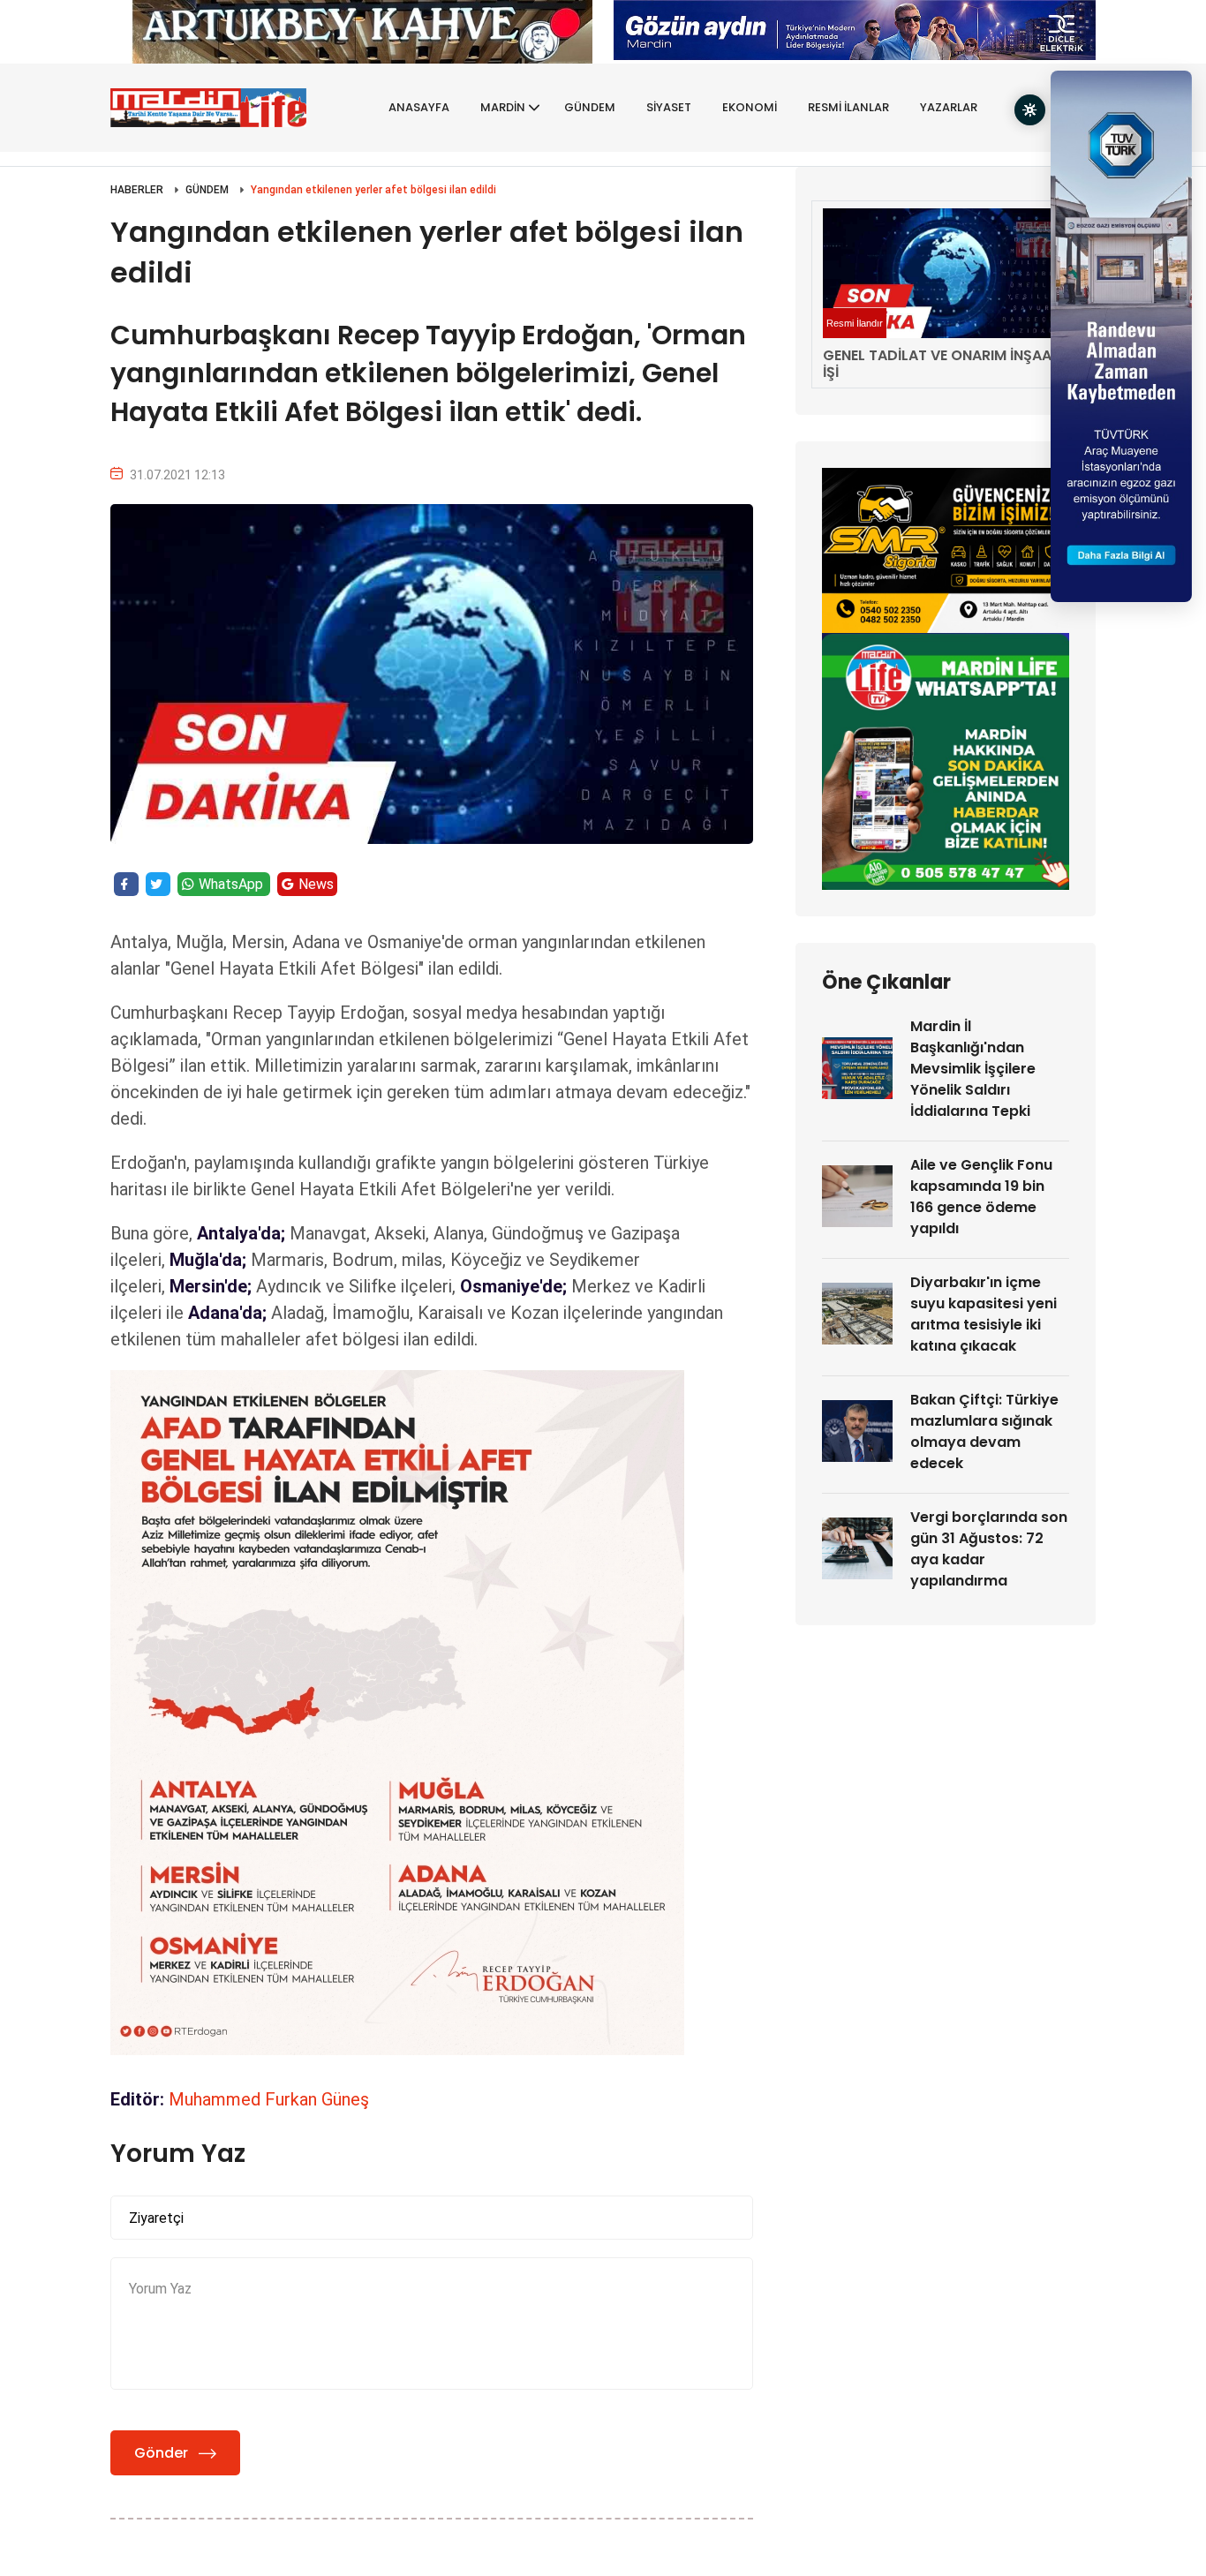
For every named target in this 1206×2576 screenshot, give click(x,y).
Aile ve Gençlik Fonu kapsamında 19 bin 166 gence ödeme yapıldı (981, 1197)
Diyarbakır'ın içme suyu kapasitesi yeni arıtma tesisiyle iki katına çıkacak (984, 1314)
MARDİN (503, 107)
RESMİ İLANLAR (848, 107)
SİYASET (669, 107)
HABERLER (137, 190)
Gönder (161, 2453)
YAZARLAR (949, 107)
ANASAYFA (419, 107)
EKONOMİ (750, 107)
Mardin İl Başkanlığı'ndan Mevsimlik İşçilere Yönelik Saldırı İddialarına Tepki (973, 1069)
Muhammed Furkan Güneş (269, 2099)
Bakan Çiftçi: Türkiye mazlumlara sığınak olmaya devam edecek (984, 1431)
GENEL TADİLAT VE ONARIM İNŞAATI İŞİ (943, 364)
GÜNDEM (590, 107)
